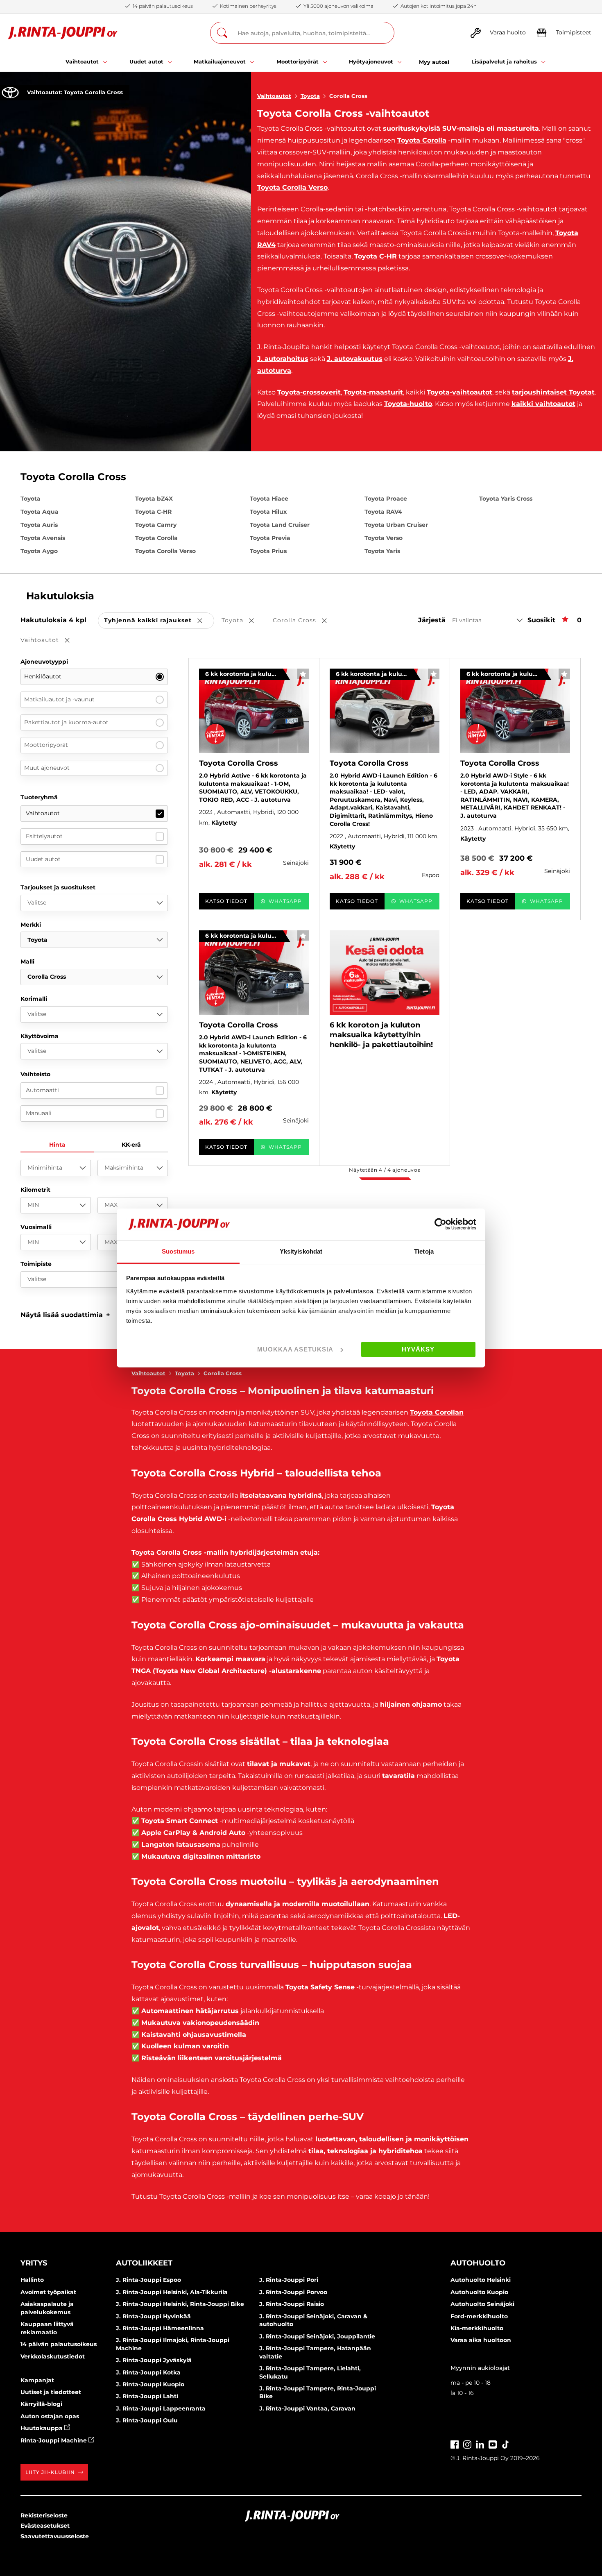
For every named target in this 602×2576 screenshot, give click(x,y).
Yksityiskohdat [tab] (301, 1251)
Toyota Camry (156, 525)
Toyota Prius (268, 551)
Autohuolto (478, 2263)
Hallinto (32, 2280)
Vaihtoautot (274, 96)
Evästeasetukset (45, 2526)
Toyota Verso (384, 538)
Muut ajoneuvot (47, 768)
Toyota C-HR (376, 256)
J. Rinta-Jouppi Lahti (147, 2396)
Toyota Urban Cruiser (396, 525)
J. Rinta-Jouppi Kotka (148, 2372)
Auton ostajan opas (50, 2416)
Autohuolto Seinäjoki (482, 2304)
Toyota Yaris (382, 551)
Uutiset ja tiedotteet (51, 2392)
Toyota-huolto (408, 404)
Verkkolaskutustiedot (53, 2356)
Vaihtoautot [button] (51, 641)
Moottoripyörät (46, 745)
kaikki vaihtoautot (543, 404)
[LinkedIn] (480, 2443)
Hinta (57, 1145)
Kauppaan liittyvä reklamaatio (47, 2328)
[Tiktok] (505, 2443)
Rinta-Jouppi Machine (54, 2440)
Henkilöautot (43, 676)
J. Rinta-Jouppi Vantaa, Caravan (307, 2408)
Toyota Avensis (43, 538)
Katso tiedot (226, 901)
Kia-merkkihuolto (477, 2328)
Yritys (34, 2263)
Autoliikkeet (144, 2263)
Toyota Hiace (269, 499)
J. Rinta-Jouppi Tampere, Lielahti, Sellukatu (310, 2372)
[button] (65, 1315)
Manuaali (39, 1113)
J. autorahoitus (283, 359)
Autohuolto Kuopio (479, 2292)
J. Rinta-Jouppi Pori (289, 2280)
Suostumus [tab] (178, 1251)
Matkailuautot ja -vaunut (59, 699)
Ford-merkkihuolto (479, 2316)
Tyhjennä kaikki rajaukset (159, 621)
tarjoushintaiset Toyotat (553, 392)
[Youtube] (493, 2443)
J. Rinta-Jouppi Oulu (147, 2420)
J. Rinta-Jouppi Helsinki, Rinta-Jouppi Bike (180, 2304)
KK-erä (131, 1145)
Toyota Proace (386, 499)
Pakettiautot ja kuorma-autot (66, 722)
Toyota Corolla (422, 140)
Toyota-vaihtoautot (459, 392)
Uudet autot (43, 859)
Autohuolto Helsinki (481, 2280)
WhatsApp (285, 901)
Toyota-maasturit (373, 392)
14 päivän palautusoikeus (59, 2344)
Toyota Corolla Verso (292, 187)
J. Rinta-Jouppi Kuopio (150, 2384)
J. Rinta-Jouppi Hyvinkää (153, 2316)
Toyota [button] (243, 621)
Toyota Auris (39, 525)
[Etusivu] (63, 33)
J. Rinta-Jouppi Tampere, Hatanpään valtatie (315, 2352)
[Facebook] (455, 2443)
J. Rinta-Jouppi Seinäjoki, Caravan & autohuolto (313, 2320)
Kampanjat (37, 2380)
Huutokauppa (42, 2428)
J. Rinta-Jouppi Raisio (292, 2304)
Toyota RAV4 (383, 512)
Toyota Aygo (39, 551)
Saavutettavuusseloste (55, 2536)
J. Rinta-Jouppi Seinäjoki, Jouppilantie (317, 2336)
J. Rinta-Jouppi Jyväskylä (154, 2360)
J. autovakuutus (355, 359)
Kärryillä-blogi (41, 2404)
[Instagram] (467, 2443)
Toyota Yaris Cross (506, 499)
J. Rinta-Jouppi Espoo (148, 2280)
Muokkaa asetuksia (295, 1349)
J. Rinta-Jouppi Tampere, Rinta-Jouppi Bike (318, 2392)
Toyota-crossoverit (309, 392)
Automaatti (42, 1090)
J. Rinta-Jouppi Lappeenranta (161, 2408)
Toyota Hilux (268, 512)
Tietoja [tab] (424, 1251)
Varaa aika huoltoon (481, 2340)
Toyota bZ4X (154, 499)
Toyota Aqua (40, 512)
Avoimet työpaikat (48, 2292)
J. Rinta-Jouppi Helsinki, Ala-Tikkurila (172, 2292)
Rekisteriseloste (44, 2515)
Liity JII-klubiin (50, 2472)
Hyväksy (418, 1349)
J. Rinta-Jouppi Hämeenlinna (160, 2328)
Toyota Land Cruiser (280, 525)
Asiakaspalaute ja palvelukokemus (47, 2308)
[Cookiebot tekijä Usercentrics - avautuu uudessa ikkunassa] (440, 1224)
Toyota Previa (270, 538)
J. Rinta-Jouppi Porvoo (293, 2292)
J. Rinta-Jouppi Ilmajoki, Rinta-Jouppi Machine (173, 2344)
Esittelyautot (44, 836)
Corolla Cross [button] (306, 621)
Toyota (310, 96)
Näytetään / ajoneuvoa (385, 1170)
